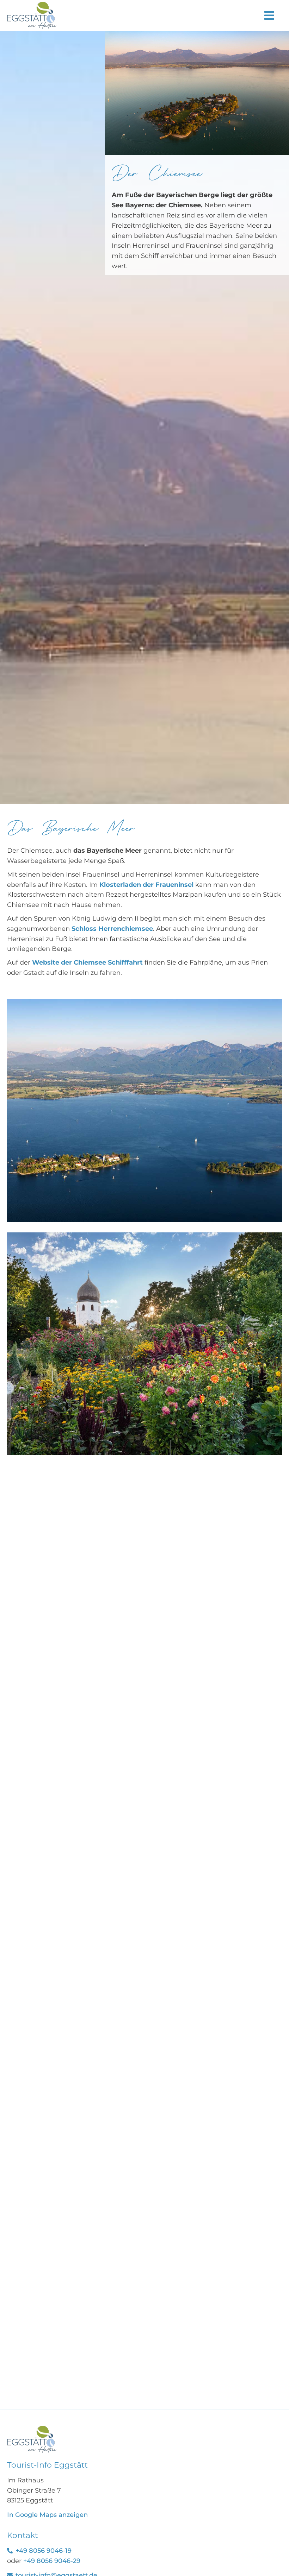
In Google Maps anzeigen (47, 2515)
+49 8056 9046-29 (52, 2561)
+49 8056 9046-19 (44, 2551)
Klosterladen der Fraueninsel (146, 885)
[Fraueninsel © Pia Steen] (32, 2429)
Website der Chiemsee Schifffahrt (87, 962)
